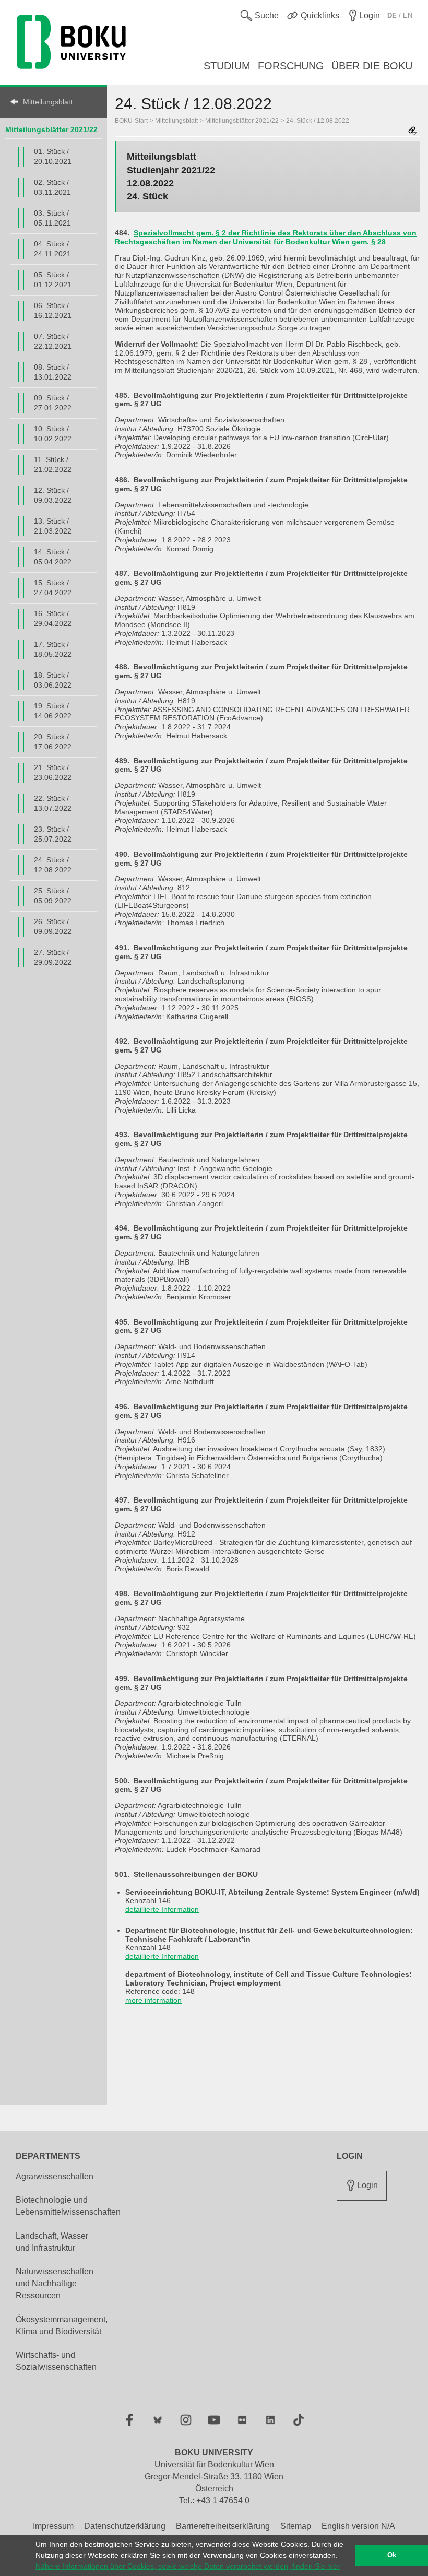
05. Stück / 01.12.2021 (53, 280)
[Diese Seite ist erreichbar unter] (412, 131)
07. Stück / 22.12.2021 (53, 341)
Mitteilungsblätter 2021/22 (51, 129)
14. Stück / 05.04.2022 (53, 557)
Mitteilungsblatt (48, 102)
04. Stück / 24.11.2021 (52, 249)
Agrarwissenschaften (55, 2176)
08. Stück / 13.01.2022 (53, 372)
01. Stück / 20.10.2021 (53, 156)
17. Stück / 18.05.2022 (53, 649)
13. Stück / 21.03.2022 (53, 526)
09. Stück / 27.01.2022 (53, 403)
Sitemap (296, 2526)
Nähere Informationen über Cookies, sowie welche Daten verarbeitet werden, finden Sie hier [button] (188, 2566)
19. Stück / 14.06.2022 (53, 711)
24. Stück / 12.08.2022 (53, 865)
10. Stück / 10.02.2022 (53, 434)
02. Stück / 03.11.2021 (52, 187)
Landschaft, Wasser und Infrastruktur (52, 2242)
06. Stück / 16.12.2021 (53, 310)
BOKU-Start (131, 121)
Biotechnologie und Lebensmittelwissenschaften (68, 2206)
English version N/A (358, 2526)
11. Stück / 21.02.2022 (53, 464)
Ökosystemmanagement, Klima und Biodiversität (62, 2325)
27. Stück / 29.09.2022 (53, 957)
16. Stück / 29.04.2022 (53, 618)
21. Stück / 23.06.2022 (53, 772)
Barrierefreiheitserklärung (223, 2526)
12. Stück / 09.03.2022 (53, 495)
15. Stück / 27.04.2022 (53, 588)
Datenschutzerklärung (125, 2526)
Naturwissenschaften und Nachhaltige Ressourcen (55, 2283)
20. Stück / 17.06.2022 (53, 742)
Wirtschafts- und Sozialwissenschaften (56, 2361)
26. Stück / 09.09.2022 (53, 926)
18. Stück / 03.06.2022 (53, 680)
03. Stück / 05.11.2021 (52, 218)
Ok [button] (392, 2555)
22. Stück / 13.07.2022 (53, 803)
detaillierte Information (162, 1909)
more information (153, 2000)
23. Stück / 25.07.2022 (53, 834)
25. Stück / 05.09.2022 (53, 896)
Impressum (53, 2526)
